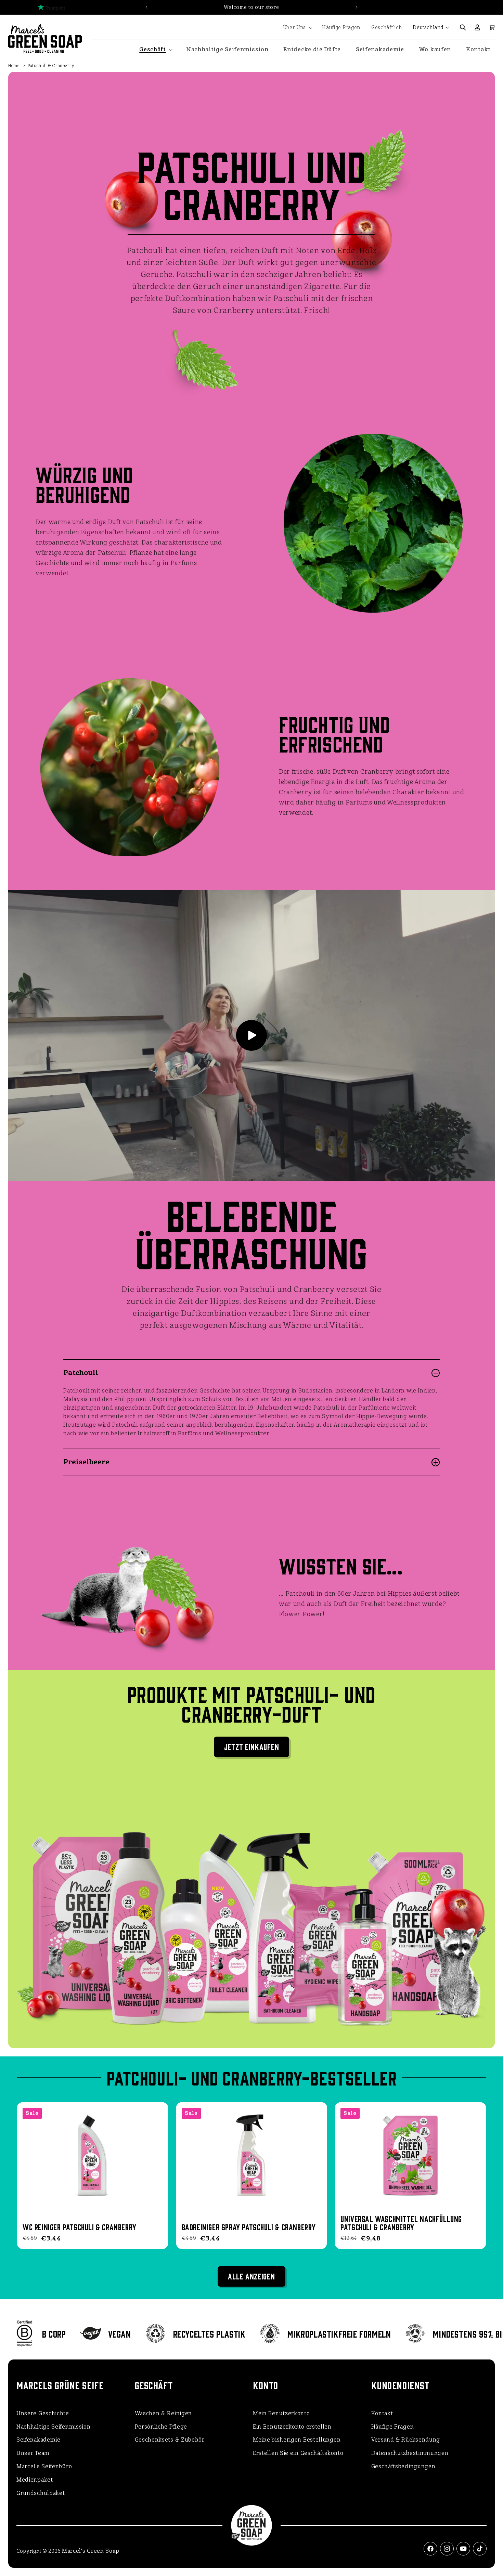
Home (14, 66)
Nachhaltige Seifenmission (54, 2427)
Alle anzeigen (251, 2276)
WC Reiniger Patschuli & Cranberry (80, 2227)
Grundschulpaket (41, 2493)
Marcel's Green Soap (91, 2551)
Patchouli (81, 1373)
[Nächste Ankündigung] (357, 7)
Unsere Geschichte (43, 2413)
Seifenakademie (38, 2440)
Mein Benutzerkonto (281, 2413)
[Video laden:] (251, 1035)
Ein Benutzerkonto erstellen (292, 2427)
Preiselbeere (86, 1462)
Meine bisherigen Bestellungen (297, 2440)
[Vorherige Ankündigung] (146, 7)
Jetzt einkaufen (252, 1746)
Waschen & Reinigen (164, 2413)
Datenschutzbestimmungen (410, 2453)
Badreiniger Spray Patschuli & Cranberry (249, 2227)
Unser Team (33, 2453)
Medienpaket (35, 2480)
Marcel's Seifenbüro (44, 2466)
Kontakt (382, 2413)
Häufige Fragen (393, 2427)
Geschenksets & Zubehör (170, 2440)
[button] (297, 28)
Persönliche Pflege (161, 2427)
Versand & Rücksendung (406, 2440)
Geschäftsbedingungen (403, 2466)
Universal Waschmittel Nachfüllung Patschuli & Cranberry (401, 2223)
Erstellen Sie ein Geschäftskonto (298, 2453)
